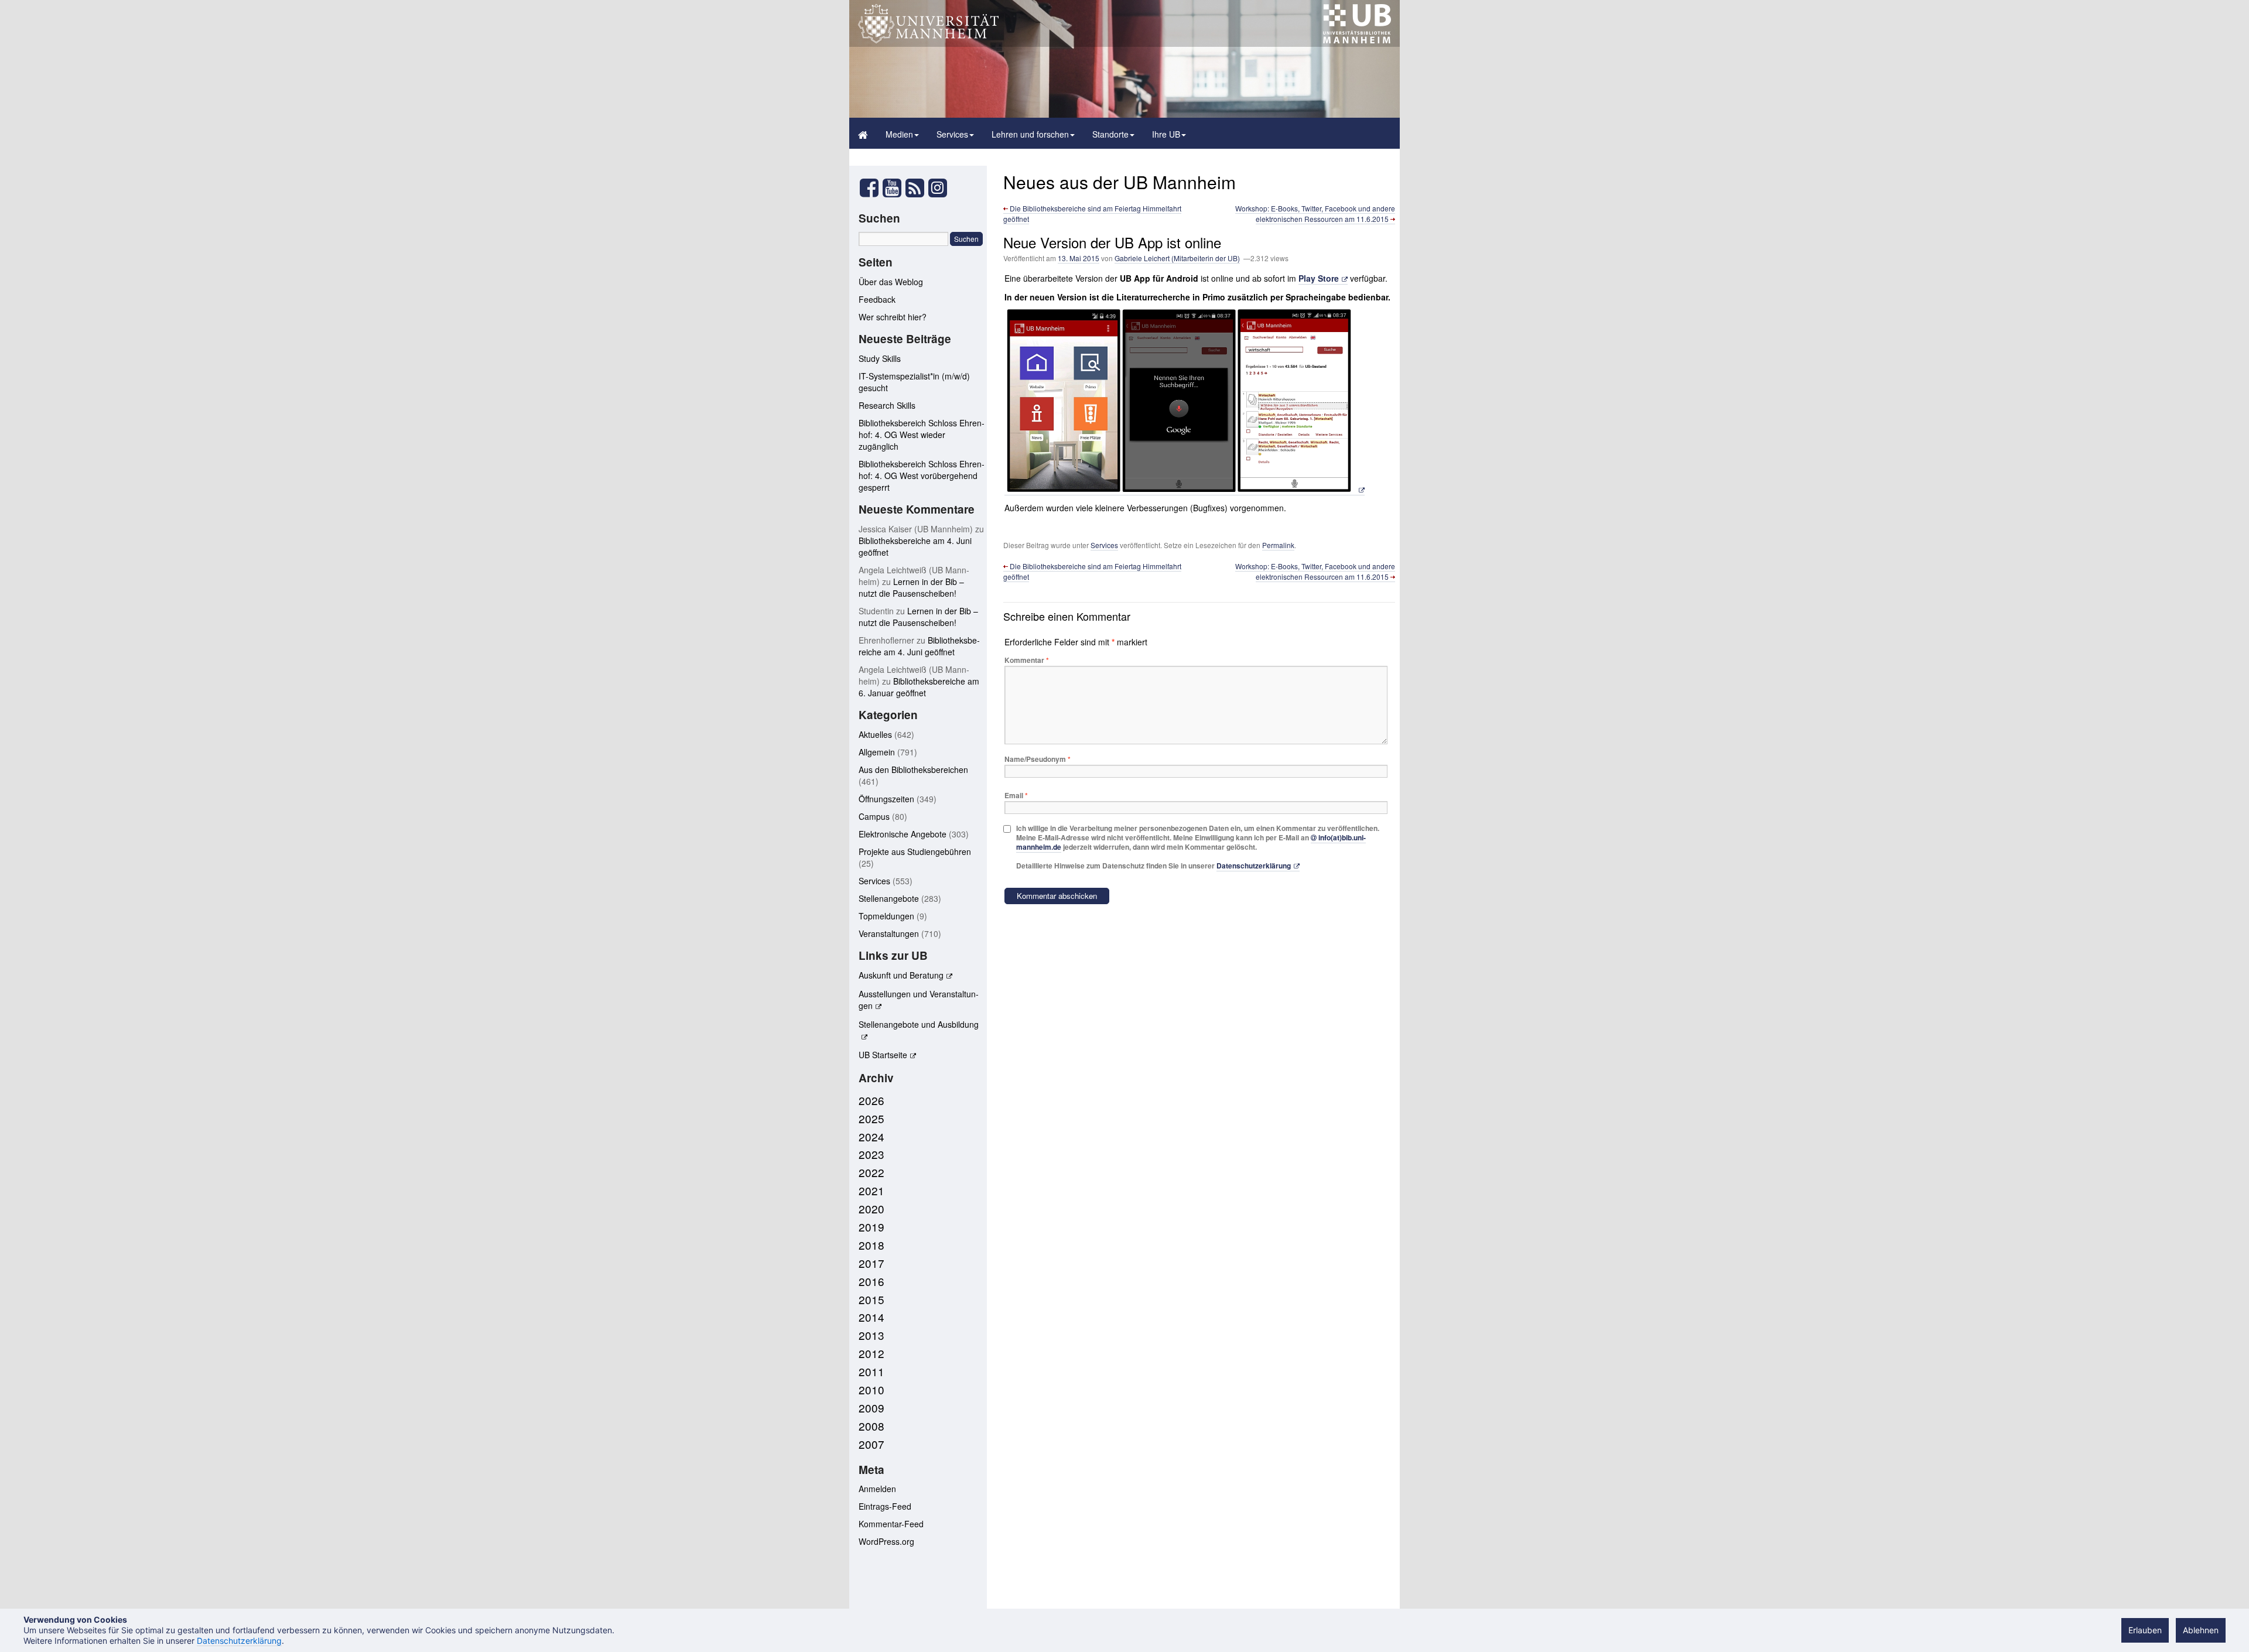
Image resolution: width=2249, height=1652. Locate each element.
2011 (871, 1371)
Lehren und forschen (1030, 134)
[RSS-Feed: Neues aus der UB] (915, 191)
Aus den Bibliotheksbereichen (913, 769)
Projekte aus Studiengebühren (915, 851)
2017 (871, 1263)
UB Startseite (883, 1055)
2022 (871, 1172)
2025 (871, 1118)
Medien (899, 134)
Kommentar (1027, 660)
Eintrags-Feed (885, 1506)
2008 (871, 1426)
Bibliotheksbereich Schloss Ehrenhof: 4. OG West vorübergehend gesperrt (922, 476)
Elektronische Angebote (903, 834)
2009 (871, 1408)
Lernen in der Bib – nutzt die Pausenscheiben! (911, 587)
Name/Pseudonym (1038, 759)
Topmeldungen (886, 916)
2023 (871, 1154)
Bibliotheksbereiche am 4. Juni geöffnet (919, 646)
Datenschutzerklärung (1254, 866)
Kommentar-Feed (891, 1524)
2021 (871, 1190)
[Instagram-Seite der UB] (937, 188)
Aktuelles (875, 734)
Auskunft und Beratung (901, 975)
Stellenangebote (889, 898)
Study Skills (880, 358)
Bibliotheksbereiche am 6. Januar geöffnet (919, 687)
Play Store (1319, 278)
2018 (871, 1245)
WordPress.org (886, 1541)
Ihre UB (1166, 134)
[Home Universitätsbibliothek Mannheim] (863, 133)
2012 (871, 1353)
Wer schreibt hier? (893, 317)
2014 (871, 1317)
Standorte (1110, 134)
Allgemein (877, 752)
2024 (871, 1136)
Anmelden (877, 1489)
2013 (871, 1335)
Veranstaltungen (889, 933)
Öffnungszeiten (886, 799)
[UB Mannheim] (1357, 40)
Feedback (877, 299)
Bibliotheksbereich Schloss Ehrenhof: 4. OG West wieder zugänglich (922, 435)
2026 (871, 1100)
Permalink (1278, 545)
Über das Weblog (891, 282)
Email (1016, 795)
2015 (871, 1299)
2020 (871, 1208)
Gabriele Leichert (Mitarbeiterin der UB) (1177, 258)
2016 (871, 1281)
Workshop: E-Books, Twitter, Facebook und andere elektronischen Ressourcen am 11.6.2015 (1315, 213)
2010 (871, 1389)
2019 (871, 1227)
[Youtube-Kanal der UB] (892, 191)
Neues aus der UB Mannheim (1120, 182)
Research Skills (887, 405)
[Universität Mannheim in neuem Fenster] (928, 40)
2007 (871, 1444)
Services (952, 134)
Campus (874, 816)
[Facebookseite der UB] (869, 191)
